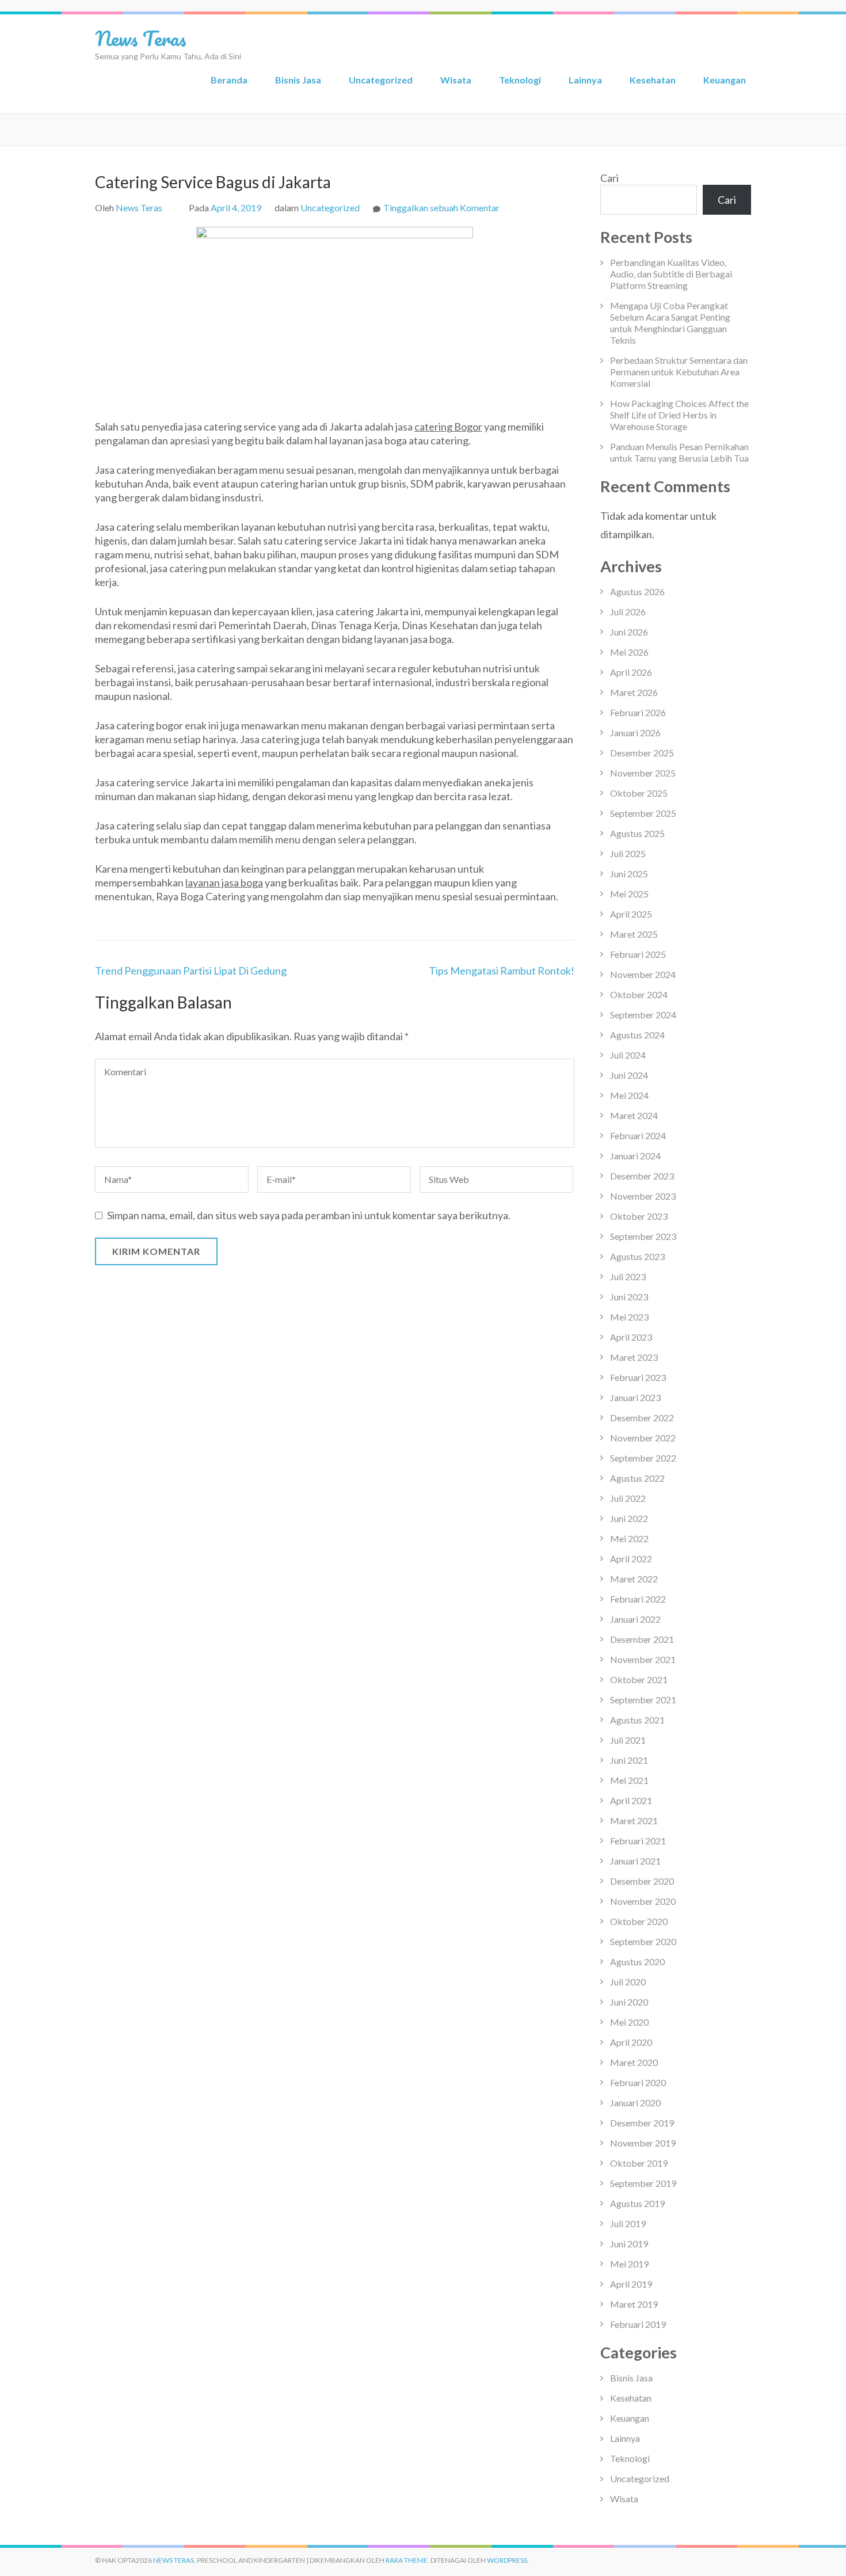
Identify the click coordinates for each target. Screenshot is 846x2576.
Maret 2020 (634, 2062)
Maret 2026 (634, 692)
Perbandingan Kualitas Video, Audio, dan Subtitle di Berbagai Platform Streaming (671, 274)
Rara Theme (407, 2560)
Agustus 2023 (637, 1256)
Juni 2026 (629, 632)
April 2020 (631, 2042)
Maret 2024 (634, 1115)
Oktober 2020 (639, 1921)
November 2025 (643, 773)
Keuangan (725, 80)
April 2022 (631, 1559)
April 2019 (631, 2284)
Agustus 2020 (637, 1962)
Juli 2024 (628, 1055)
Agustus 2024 (637, 1035)
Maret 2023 (634, 1357)
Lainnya (585, 80)
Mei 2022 (629, 1538)
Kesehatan (653, 80)
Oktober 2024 (639, 994)
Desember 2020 (642, 1881)
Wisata (456, 80)
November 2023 (643, 1196)
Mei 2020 (629, 2022)
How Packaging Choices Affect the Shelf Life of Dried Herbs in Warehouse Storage (679, 415)
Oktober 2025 (639, 793)
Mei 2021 (629, 1780)
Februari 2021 (638, 1841)
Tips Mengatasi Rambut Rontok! (502, 971)
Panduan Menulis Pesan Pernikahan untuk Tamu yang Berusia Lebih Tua (679, 452)
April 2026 (631, 672)
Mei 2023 (629, 1317)
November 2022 (643, 1438)
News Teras (141, 38)
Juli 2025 (628, 853)
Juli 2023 (628, 1276)
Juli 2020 (628, 1982)
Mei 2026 (629, 652)
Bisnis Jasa (298, 80)
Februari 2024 (638, 1135)
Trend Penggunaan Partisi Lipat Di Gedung (191, 971)
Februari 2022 (638, 1599)
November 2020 (643, 1901)
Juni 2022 (629, 1518)
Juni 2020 (629, 2002)
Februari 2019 (638, 2324)
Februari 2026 (638, 712)
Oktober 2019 (639, 2163)
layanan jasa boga (224, 882)
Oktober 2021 (639, 1679)
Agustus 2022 (637, 1478)
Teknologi (520, 80)
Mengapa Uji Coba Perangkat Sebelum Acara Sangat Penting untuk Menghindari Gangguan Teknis (670, 323)
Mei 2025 (629, 894)
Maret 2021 (634, 1820)
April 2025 (631, 914)
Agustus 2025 (637, 833)
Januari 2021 (635, 1861)
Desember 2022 (642, 1418)
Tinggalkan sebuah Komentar (441, 208)
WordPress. (508, 2560)
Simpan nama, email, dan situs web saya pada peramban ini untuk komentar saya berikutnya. (309, 1215)
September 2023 (643, 1236)
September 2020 (643, 1941)
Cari (609, 178)
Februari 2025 (638, 954)
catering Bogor (448, 427)
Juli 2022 (628, 1498)
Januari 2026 (635, 733)
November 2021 (643, 1659)
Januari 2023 (635, 1397)
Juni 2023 (629, 1297)
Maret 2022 (634, 1579)
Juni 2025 (629, 874)
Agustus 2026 (637, 591)
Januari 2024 (635, 1156)
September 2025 (643, 813)
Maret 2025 (634, 934)
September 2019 (643, 2183)
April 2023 (631, 1337)
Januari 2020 (635, 2103)
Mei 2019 (629, 2264)
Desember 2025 (642, 753)
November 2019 (643, 2143)
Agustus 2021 (637, 1720)
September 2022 (643, 1458)
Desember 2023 (642, 1176)
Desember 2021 (642, 1639)
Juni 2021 (629, 1760)
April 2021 (631, 1800)
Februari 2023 (638, 1377)
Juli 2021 (628, 1740)
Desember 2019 (642, 2123)
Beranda (229, 80)
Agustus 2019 (637, 2203)
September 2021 (643, 1700)
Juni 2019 (629, 2244)
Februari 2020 (638, 2082)
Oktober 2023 (639, 1216)
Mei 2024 (629, 1095)
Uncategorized (381, 80)
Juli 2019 (628, 2223)
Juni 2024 (629, 1075)
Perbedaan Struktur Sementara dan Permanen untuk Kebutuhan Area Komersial (679, 372)
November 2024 (643, 974)
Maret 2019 (634, 2304)
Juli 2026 (628, 612)
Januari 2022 (635, 1619)
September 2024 (643, 1015)
